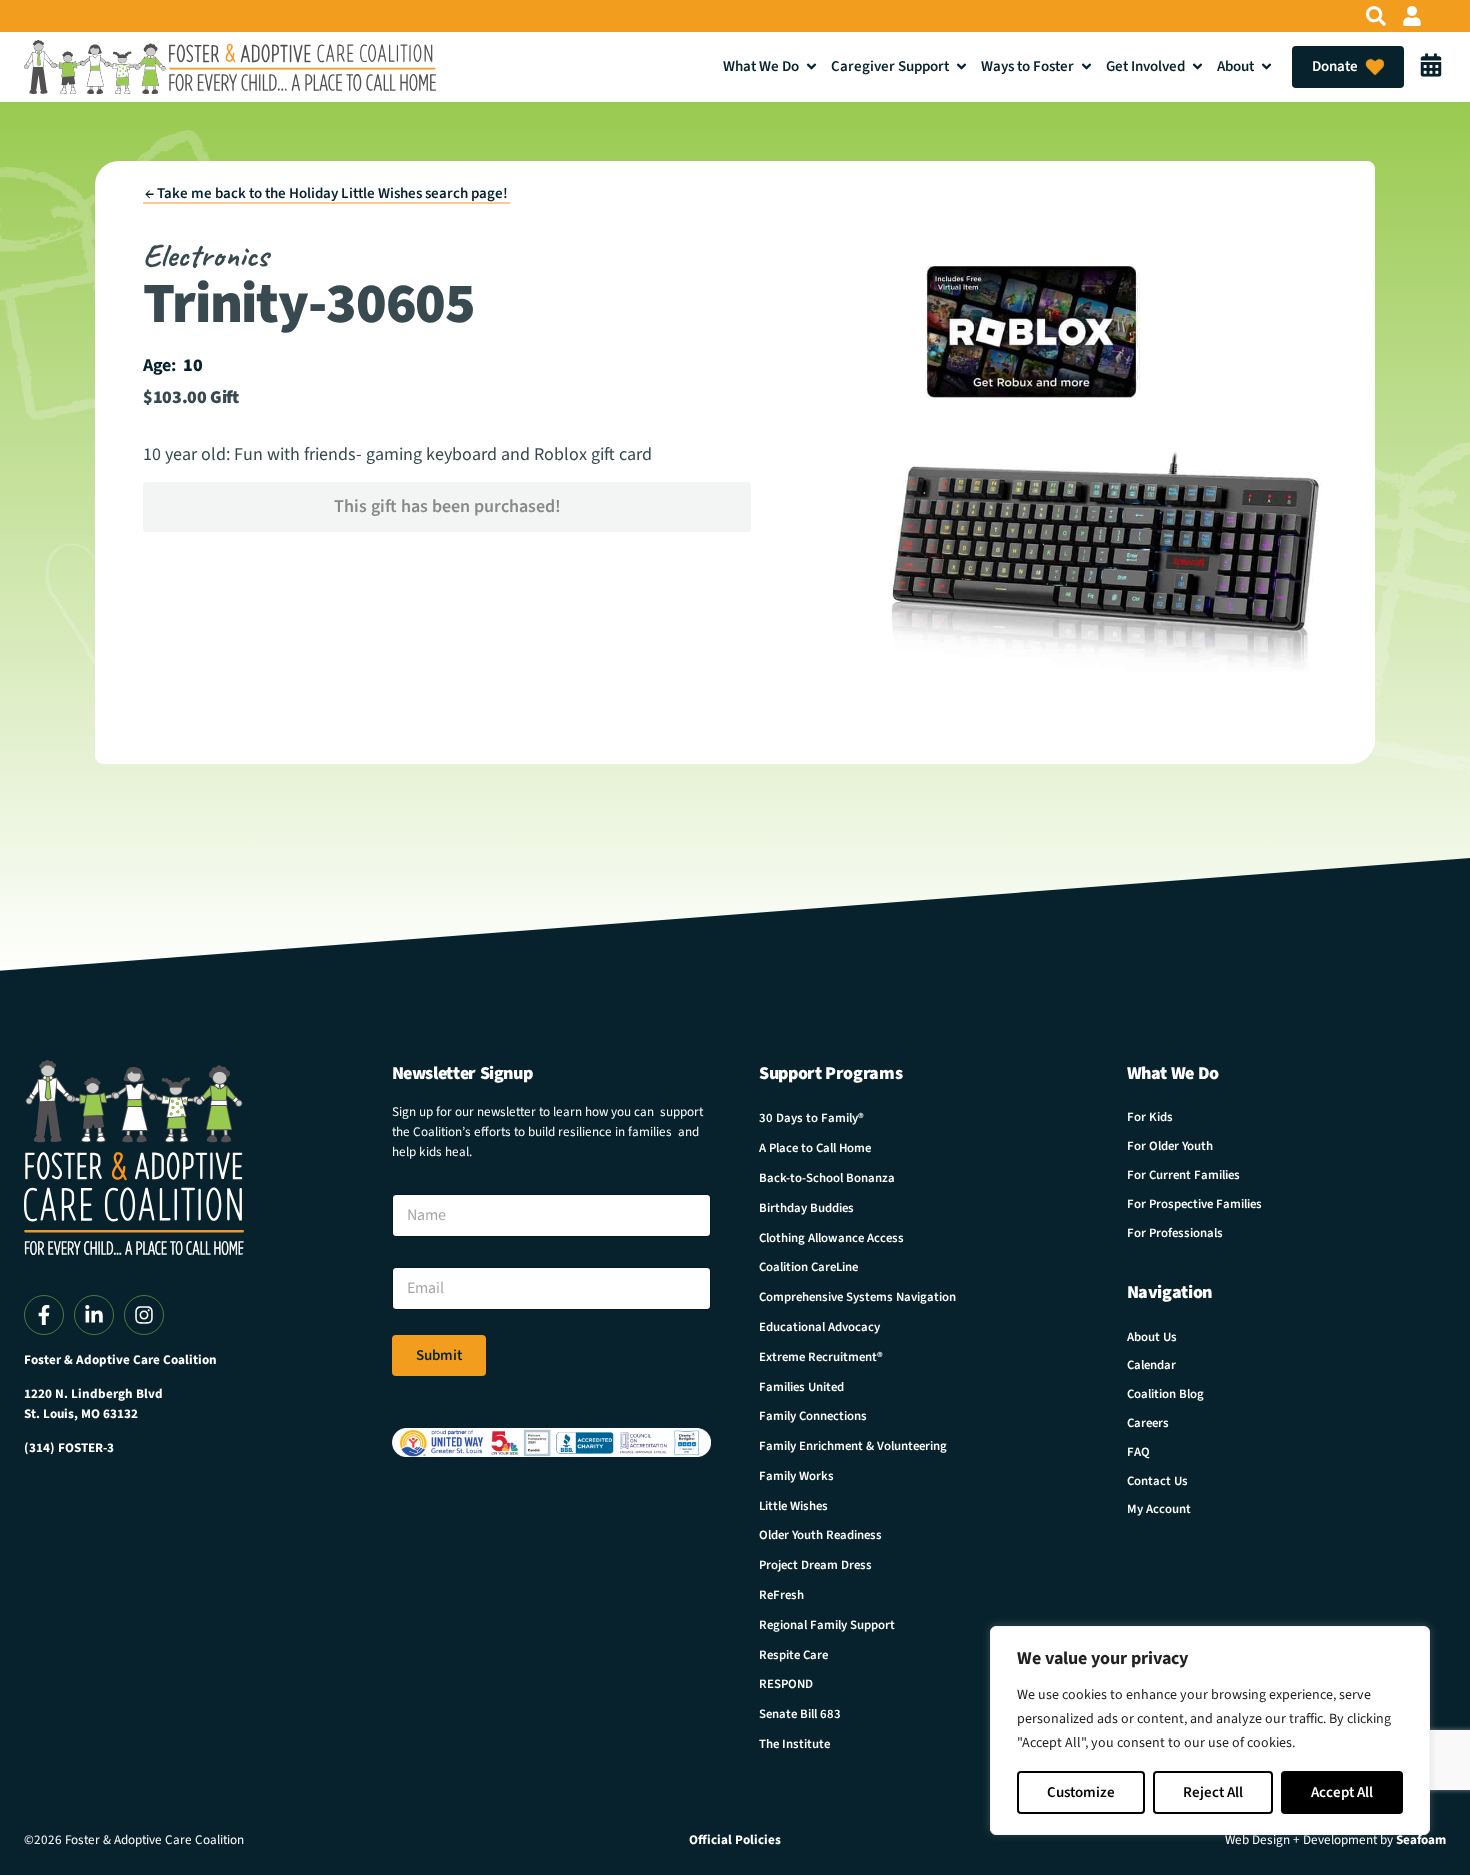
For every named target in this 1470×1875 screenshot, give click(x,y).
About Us (1152, 1337)
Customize (1081, 1792)
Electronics (205, 255)
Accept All (1342, 1792)
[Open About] (1266, 66)
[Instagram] (144, 1315)
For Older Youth (1170, 1146)
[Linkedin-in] (94, 1315)
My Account (1159, 1509)
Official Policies (735, 1840)
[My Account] (1412, 16)
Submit (439, 1355)
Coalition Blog (1165, 1394)
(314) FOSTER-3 (69, 1448)
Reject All (1213, 1792)
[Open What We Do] (811, 66)
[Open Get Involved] (1197, 66)
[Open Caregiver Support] (961, 66)
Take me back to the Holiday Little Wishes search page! (326, 193)
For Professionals (1175, 1233)
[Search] (1376, 16)
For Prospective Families (1194, 1204)
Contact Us (1157, 1481)
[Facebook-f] (44, 1315)
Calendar (1151, 1365)
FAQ (1138, 1452)
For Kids (1150, 1117)
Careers (1148, 1423)
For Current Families (1183, 1175)
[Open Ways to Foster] (1086, 66)
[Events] (1431, 67)
